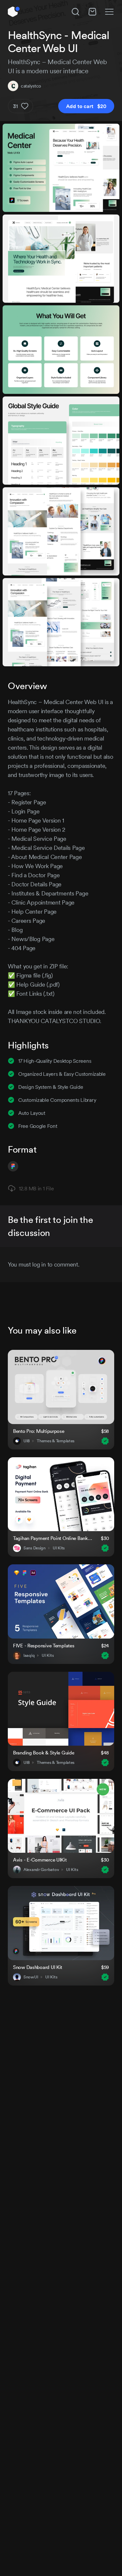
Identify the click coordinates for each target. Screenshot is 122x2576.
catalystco (31, 86)
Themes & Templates (56, 1441)
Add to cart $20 (86, 106)
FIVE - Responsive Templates (44, 1646)
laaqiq (29, 1655)
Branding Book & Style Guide (44, 1753)
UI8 (27, 1441)
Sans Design (34, 1548)
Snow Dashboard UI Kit (38, 1967)
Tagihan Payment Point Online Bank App (53, 1538)
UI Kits (59, 1548)
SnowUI (31, 1977)
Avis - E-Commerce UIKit (40, 1860)
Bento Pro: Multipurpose (39, 1431)
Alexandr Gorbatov (41, 1870)
